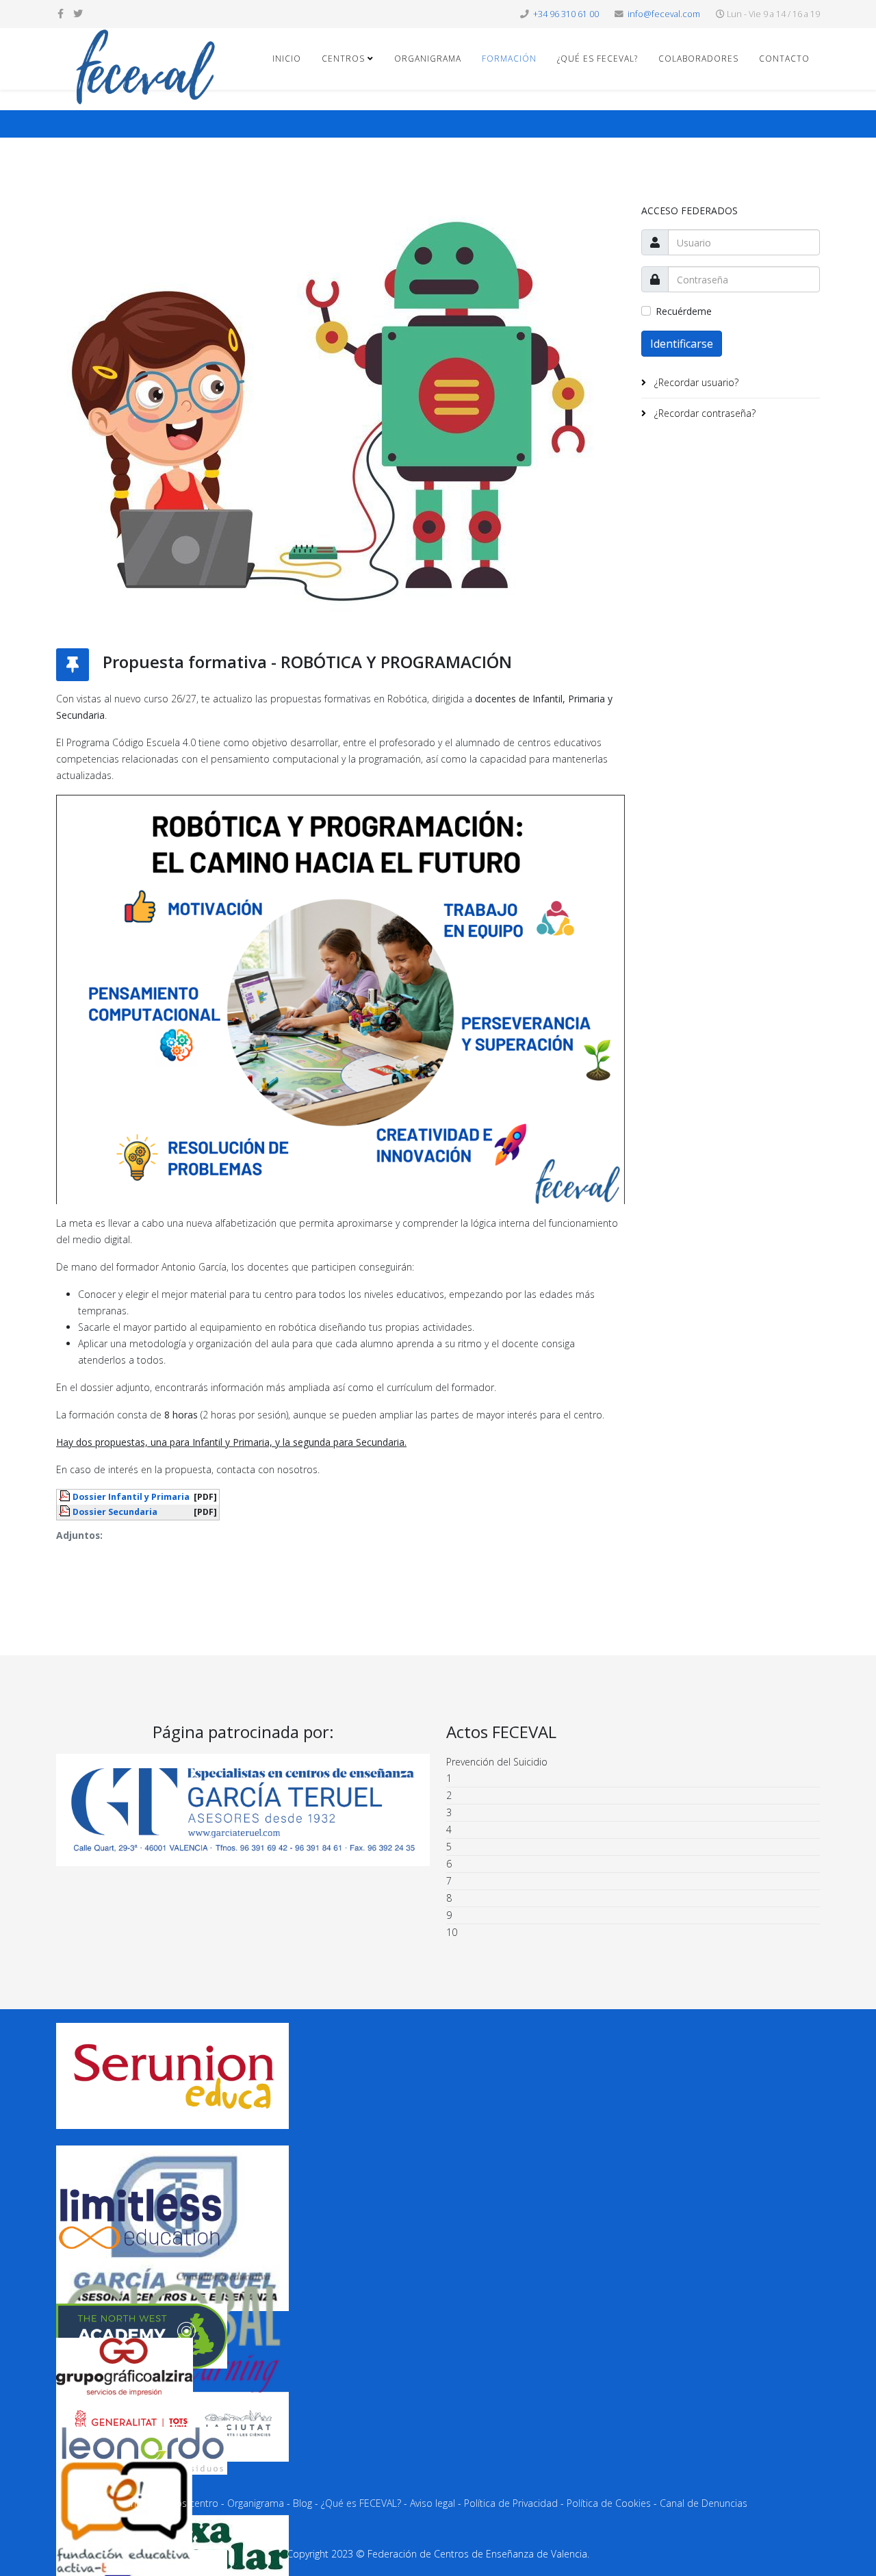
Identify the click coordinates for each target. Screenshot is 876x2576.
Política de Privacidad (511, 2503)
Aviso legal (433, 2503)
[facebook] (61, 13)
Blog (302, 2503)
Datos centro (189, 2503)
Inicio (287, 59)
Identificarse (682, 344)
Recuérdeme (684, 311)
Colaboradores (698, 59)
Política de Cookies (609, 2503)
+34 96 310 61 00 (566, 14)
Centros (343, 59)
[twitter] (78, 13)
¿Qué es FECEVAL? (597, 59)
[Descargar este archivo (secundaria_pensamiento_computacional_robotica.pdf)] (66, 1511)
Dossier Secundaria (115, 1512)
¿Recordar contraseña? (704, 413)
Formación (509, 59)
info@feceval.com (664, 14)
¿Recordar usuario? (695, 382)
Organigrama (428, 59)
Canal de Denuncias (704, 2503)
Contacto (784, 59)
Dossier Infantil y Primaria (131, 1497)
